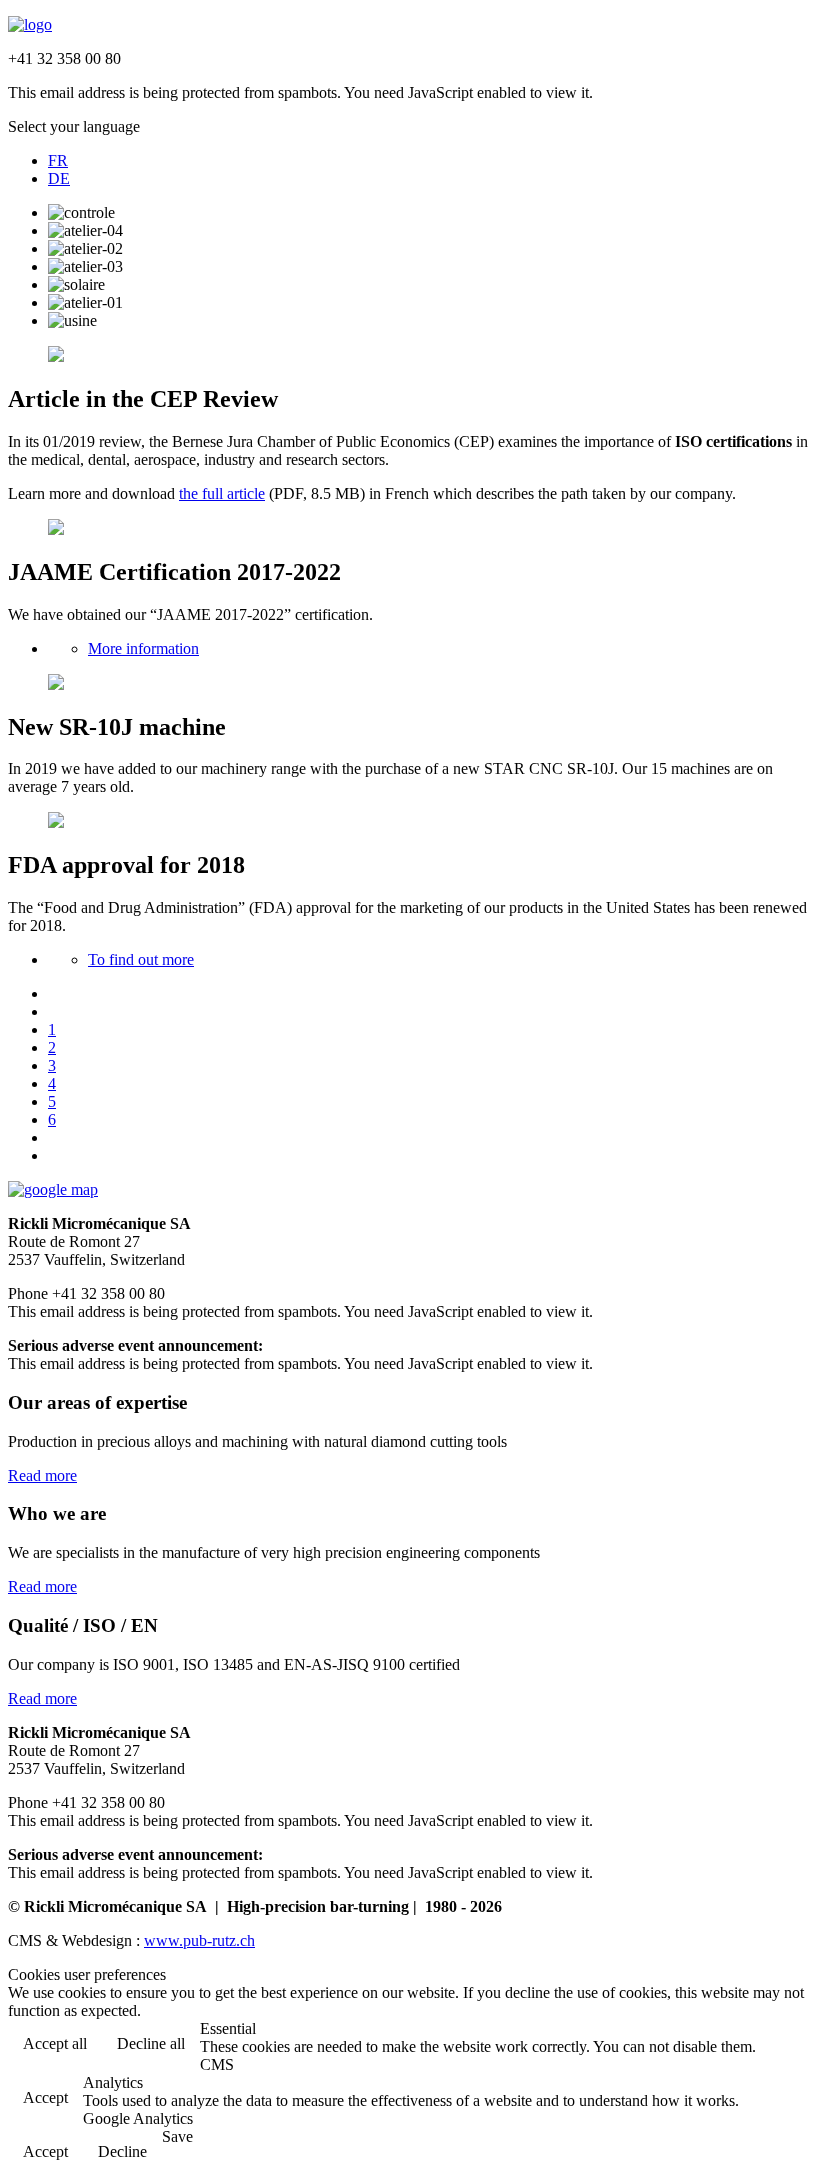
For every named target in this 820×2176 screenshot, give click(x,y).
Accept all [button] (55, 2043)
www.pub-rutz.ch (199, 1940)
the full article (222, 493)
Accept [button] (45, 2097)
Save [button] (177, 2136)
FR (58, 160)
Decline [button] (122, 2151)
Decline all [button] (151, 2043)
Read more (42, 1475)
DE (59, 178)
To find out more (141, 959)
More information (143, 648)
